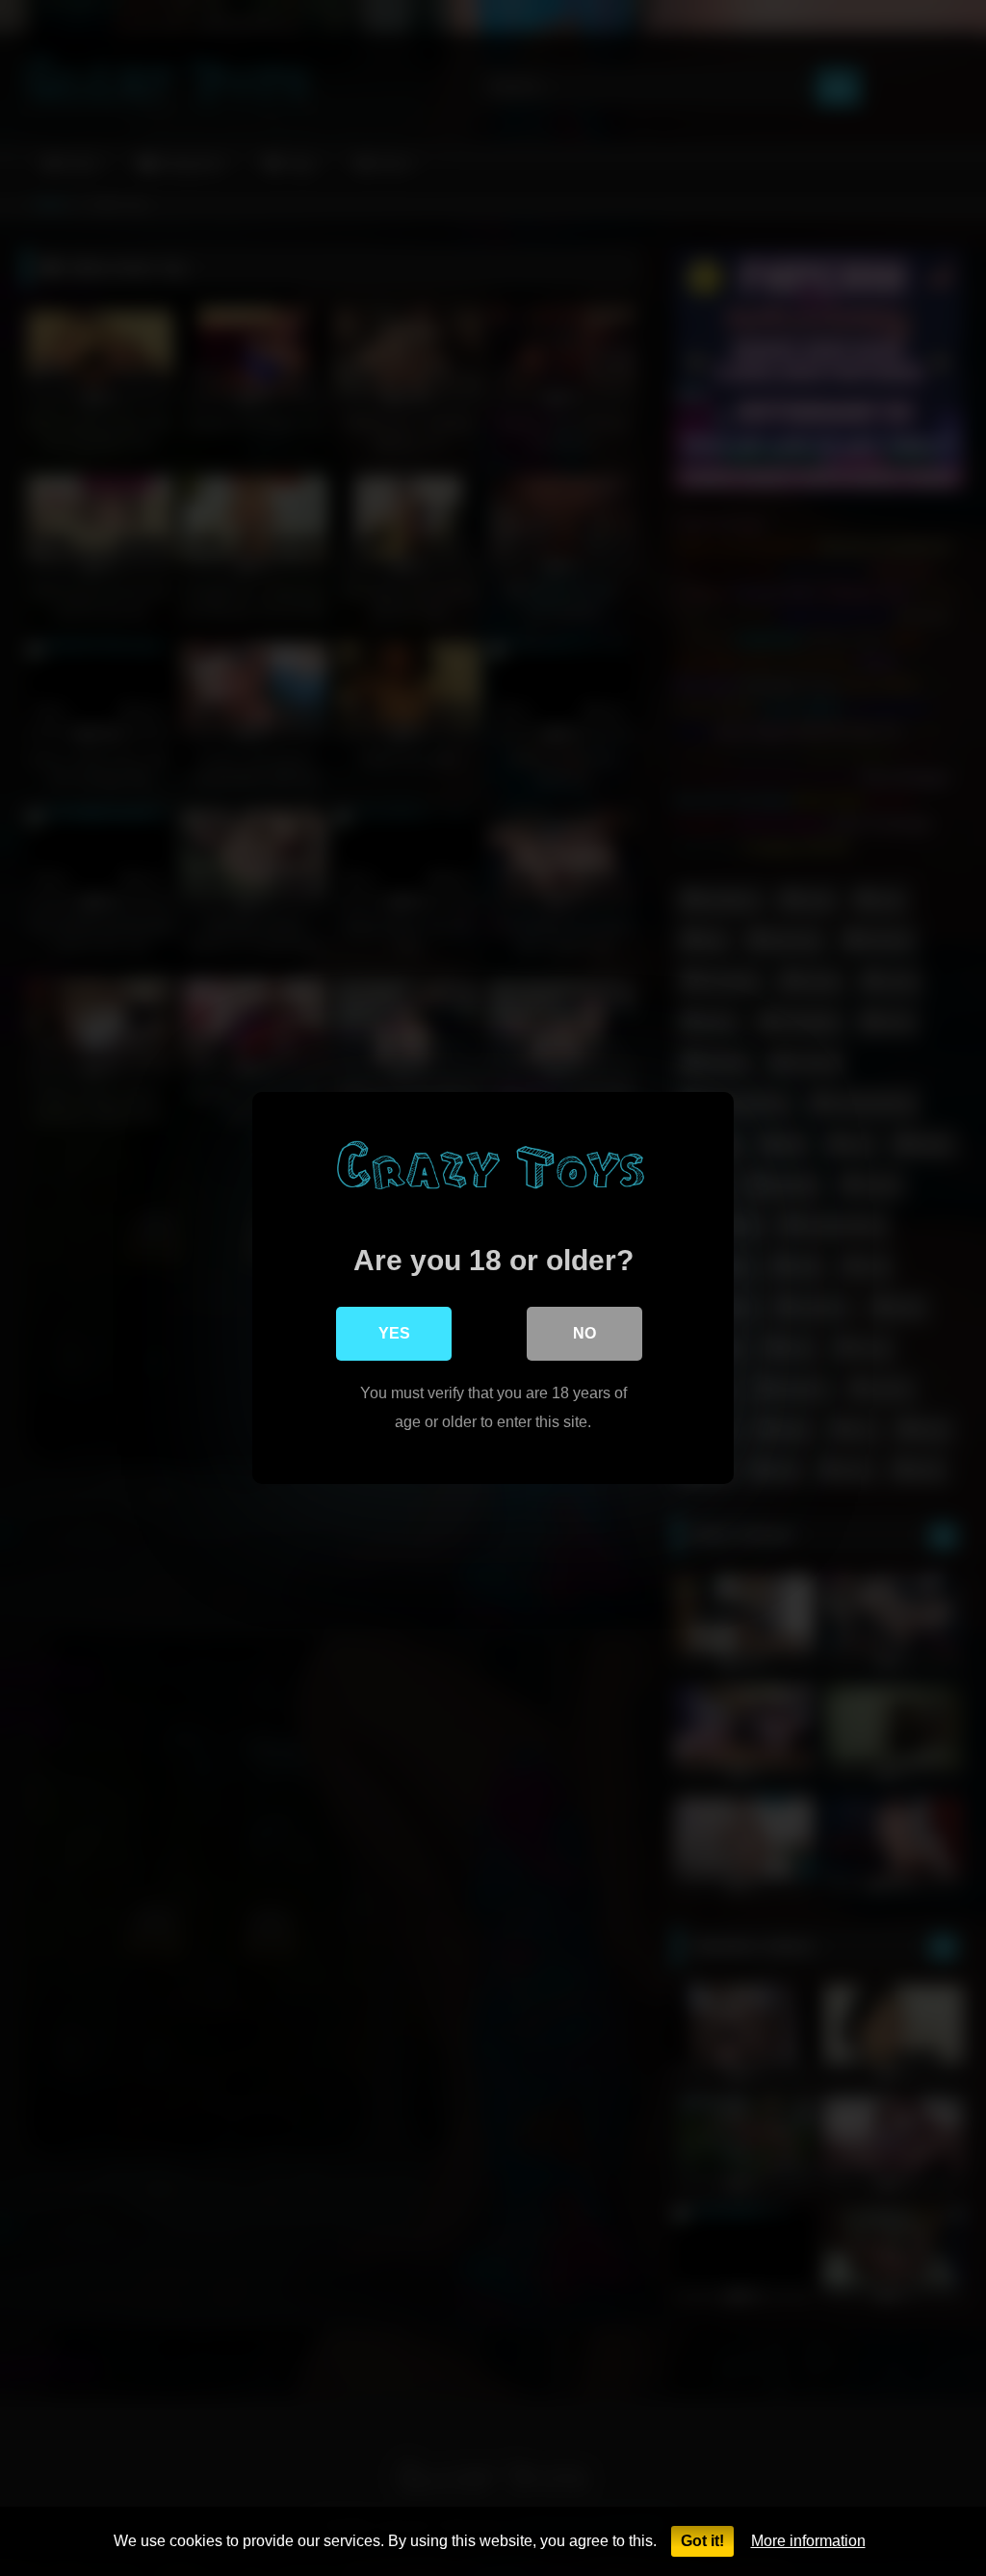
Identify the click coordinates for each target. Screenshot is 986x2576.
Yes (394, 1333)
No (584, 1333)
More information (808, 2541)
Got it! (702, 2541)
